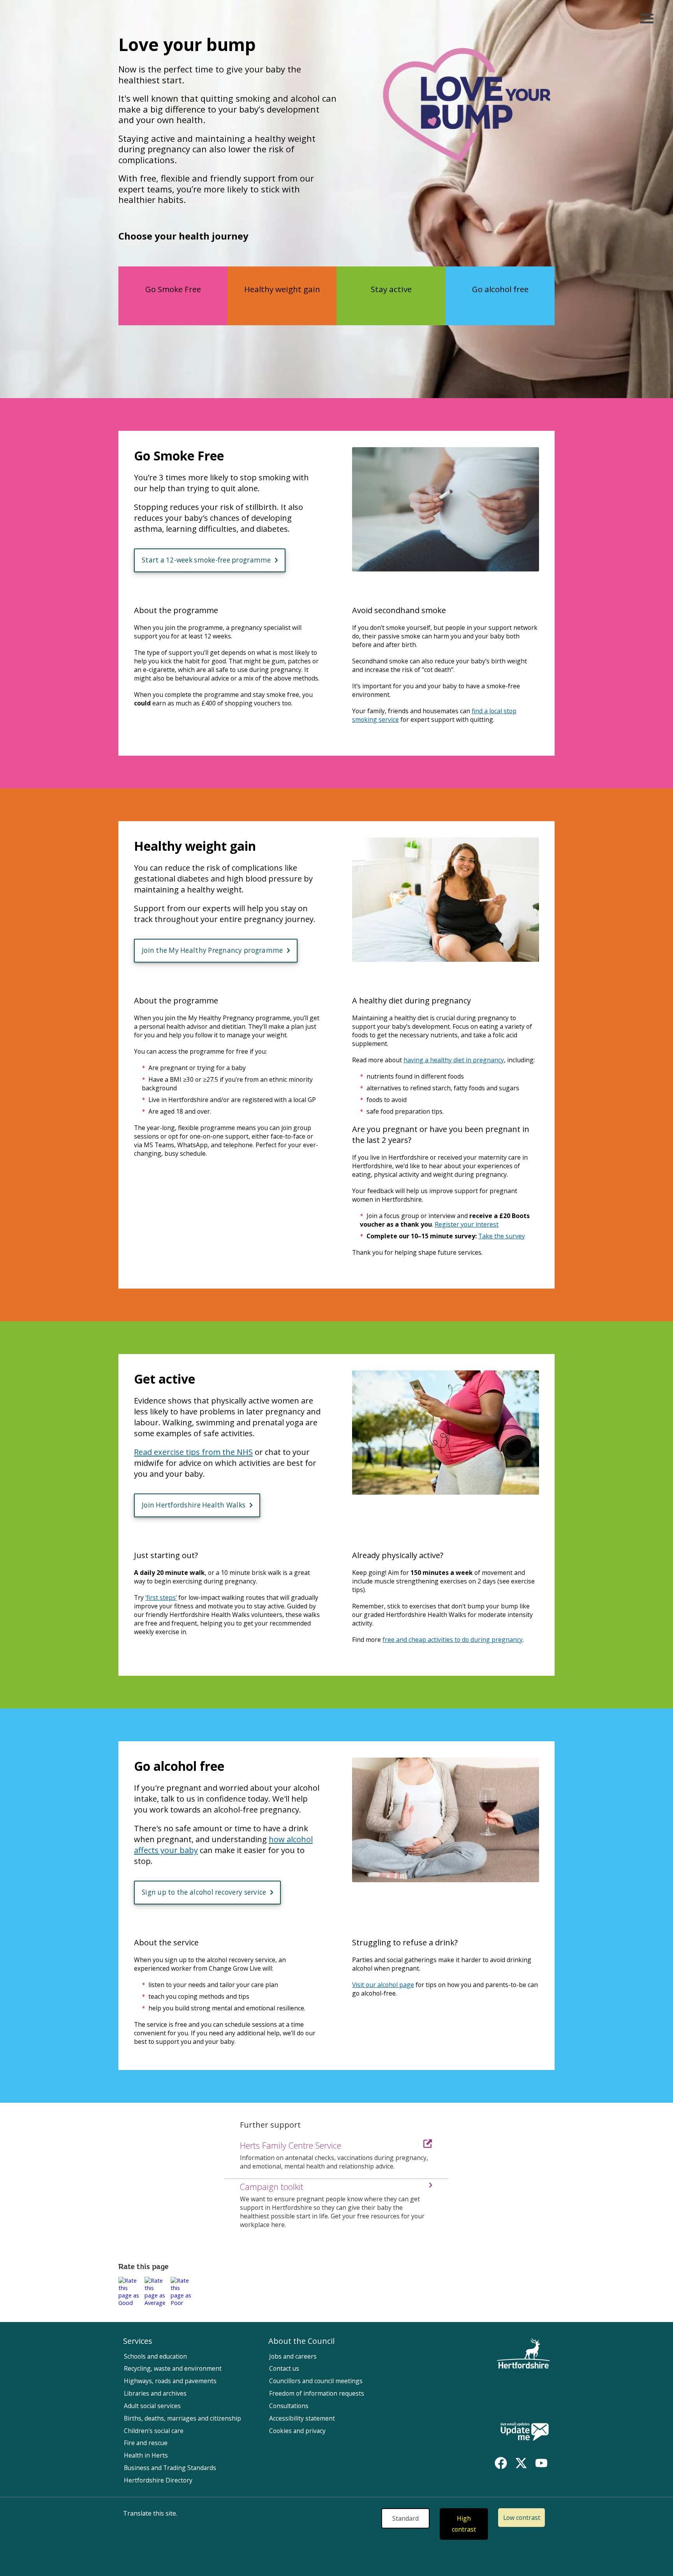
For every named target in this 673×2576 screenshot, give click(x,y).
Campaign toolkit (272, 2187)
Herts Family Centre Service (291, 2145)
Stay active (391, 289)
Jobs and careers (293, 2356)
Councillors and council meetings (316, 2381)
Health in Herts (146, 2455)
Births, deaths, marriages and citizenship (182, 2418)
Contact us (284, 2368)
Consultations (289, 2406)
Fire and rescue (146, 2443)
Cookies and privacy (297, 2431)
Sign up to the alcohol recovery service (204, 1892)
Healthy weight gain (282, 289)
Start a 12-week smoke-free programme (206, 560)
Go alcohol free (500, 289)
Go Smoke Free (173, 289)
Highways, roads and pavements (170, 2381)
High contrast (464, 2524)
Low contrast (522, 2518)
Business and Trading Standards (170, 2468)
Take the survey (502, 1236)
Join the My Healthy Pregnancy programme (212, 950)
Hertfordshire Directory (158, 2480)
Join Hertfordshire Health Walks (194, 1505)
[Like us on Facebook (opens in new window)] (501, 2463)
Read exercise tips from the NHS (193, 1452)
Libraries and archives (155, 2393)
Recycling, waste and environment (173, 2368)
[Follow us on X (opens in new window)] (521, 2463)
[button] (130, 2292)
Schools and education (155, 2356)
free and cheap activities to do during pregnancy (453, 1640)
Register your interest (467, 1224)
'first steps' (161, 1597)
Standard (405, 2518)
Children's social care (154, 2431)
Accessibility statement (302, 2418)
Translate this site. (150, 2513)
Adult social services (152, 2406)
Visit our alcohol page (383, 1985)
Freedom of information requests (317, 2393)
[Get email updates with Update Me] (525, 2432)
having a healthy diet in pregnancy (454, 1060)
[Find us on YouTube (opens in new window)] (541, 2463)
